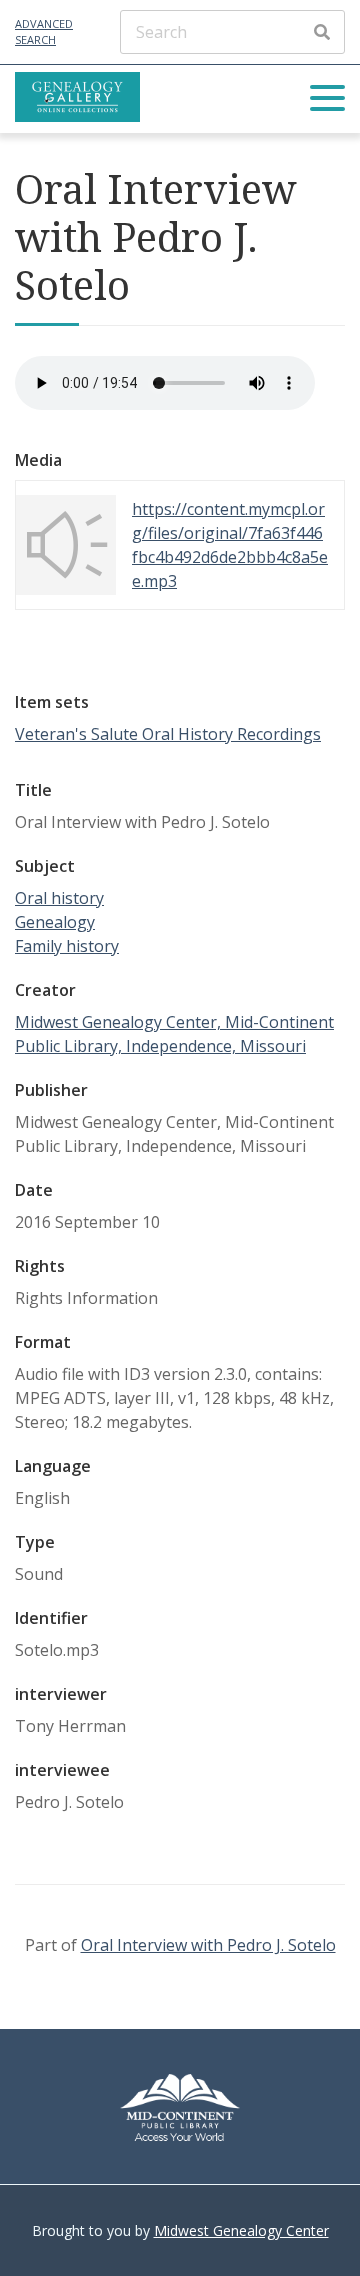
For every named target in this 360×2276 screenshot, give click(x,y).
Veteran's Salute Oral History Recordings (168, 734)
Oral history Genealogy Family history (67, 922)
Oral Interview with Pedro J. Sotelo (208, 1945)
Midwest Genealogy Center (241, 2230)
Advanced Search (44, 32)
